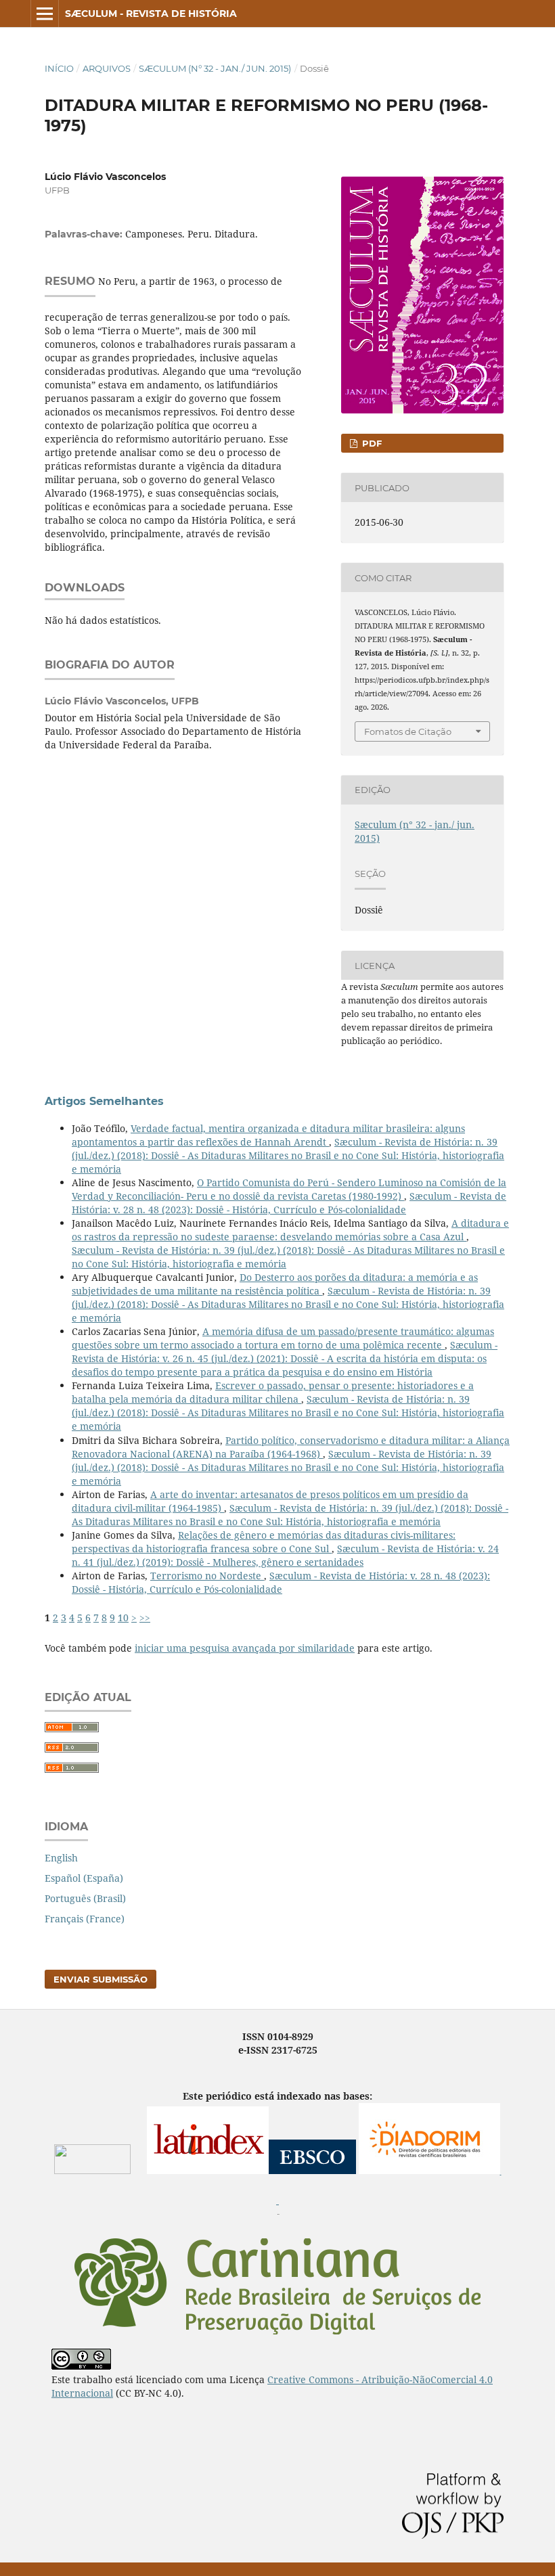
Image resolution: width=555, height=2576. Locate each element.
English (61, 1858)
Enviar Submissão (101, 1979)
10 (123, 1618)
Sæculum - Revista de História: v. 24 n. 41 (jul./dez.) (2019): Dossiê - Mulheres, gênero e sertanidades (285, 1555)
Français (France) (85, 1919)
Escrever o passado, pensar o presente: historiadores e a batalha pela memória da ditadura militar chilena (273, 1392)
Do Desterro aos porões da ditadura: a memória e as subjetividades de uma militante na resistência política (275, 1284)
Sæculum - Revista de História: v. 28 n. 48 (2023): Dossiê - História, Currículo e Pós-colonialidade (289, 1203)
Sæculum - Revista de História (151, 14)
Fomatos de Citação (408, 731)
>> (145, 1618)
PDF (371, 443)
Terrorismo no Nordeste (207, 1576)
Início (59, 68)
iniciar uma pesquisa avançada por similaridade (245, 1648)
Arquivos (107, 68)
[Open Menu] (45, 14)
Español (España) (84, 1878)
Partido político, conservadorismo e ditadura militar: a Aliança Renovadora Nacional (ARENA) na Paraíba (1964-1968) (291, 1447)
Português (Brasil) (85, 1898)
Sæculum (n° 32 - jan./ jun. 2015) (215, 68)
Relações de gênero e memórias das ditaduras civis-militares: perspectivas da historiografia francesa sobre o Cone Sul (264, 1542)
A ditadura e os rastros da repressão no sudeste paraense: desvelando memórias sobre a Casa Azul (290, 1230)
